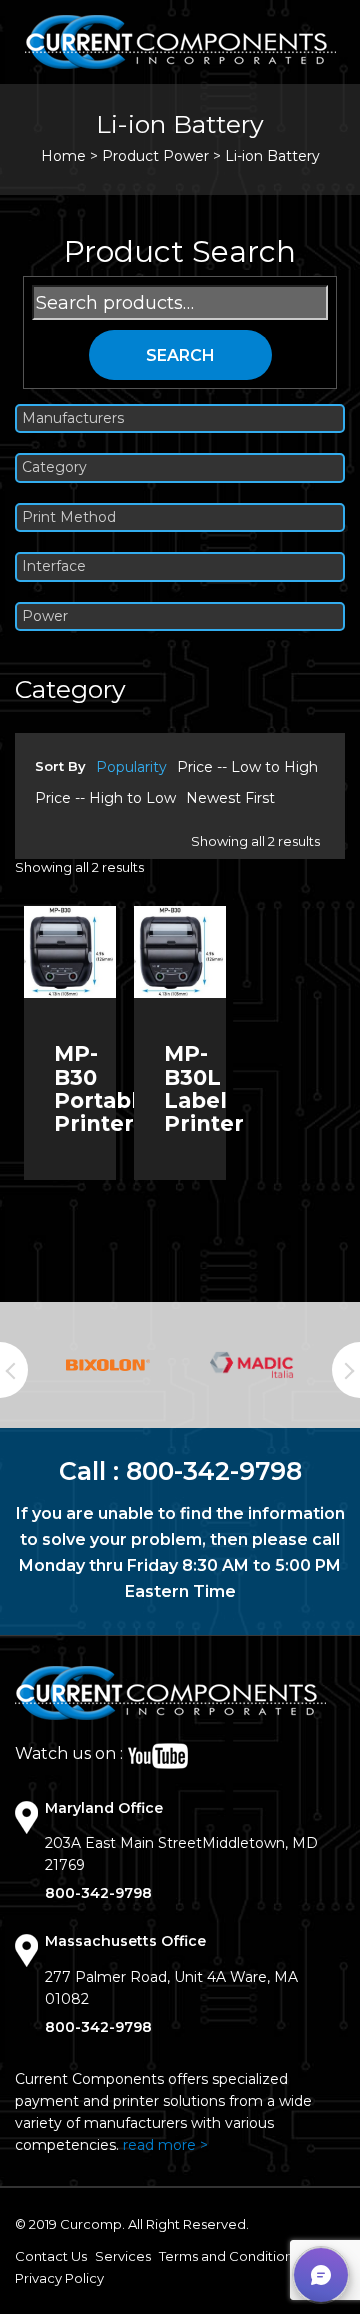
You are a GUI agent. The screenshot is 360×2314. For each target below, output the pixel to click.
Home (63, 156)
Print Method (69, 517)
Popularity (131, 767)
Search (180, 355)
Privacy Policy (59, 2278)
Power (45, 616)
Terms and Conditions (229, 2256)
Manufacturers (73, 418)
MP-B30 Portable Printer (103, 1088)
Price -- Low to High (247, 767)
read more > (165, 2145)
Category (54, 467)
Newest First (230, 798)
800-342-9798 (214, 1471)
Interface (54, 566)
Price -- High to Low (105, 798)
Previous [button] (14, 1370)
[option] (108, 1364)
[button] (321, 2275)
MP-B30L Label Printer (204, 1088)
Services (123, 2256)
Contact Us (51, 2256)
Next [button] (346, 1370)
